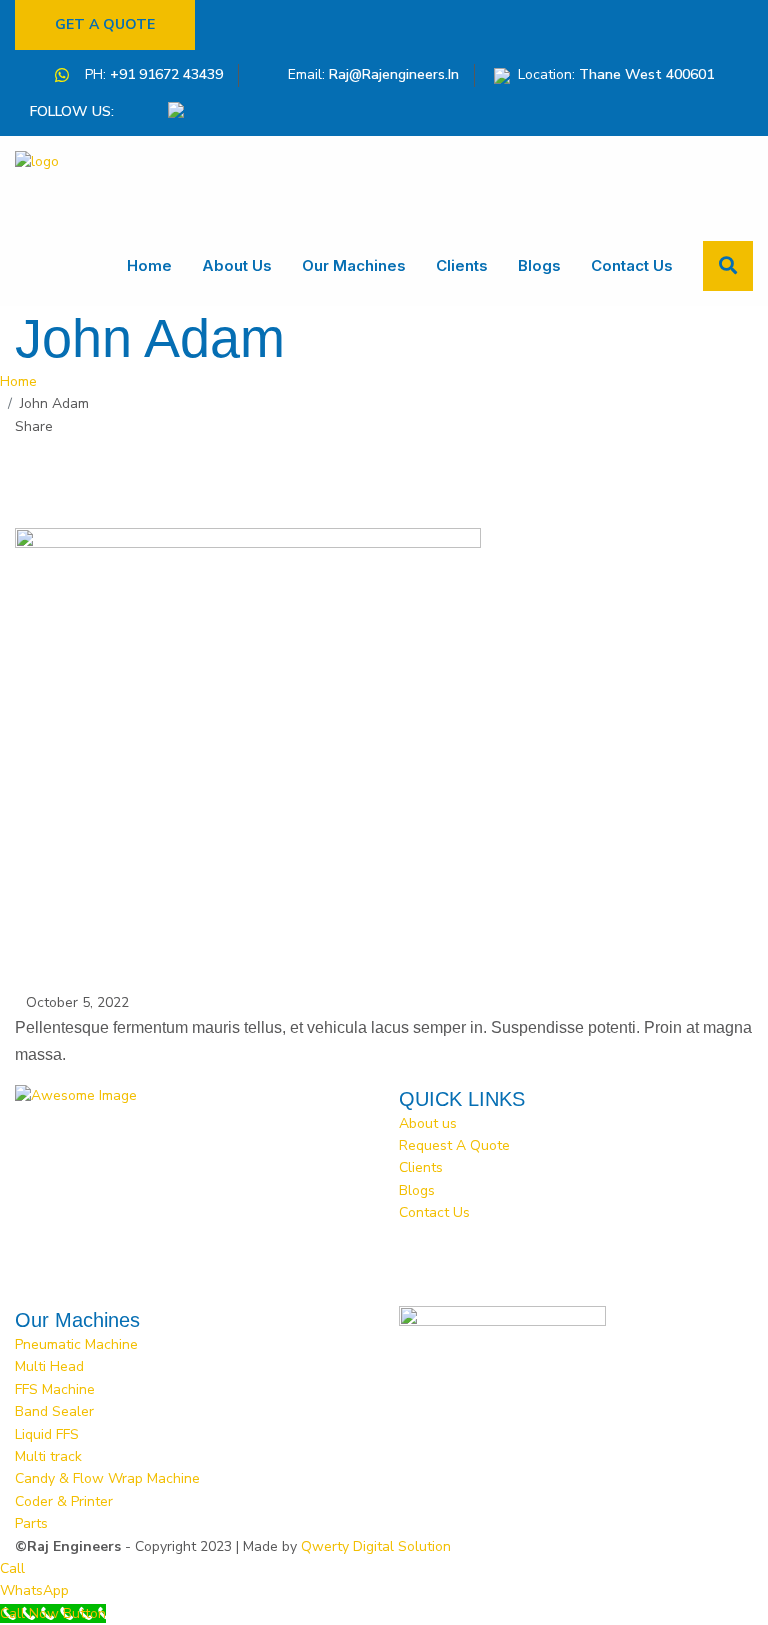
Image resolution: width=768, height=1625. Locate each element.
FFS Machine (55, 1389)
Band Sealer (54, 1411)
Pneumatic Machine (76, 1344)
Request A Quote (454, 1145)
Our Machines (354, 265)
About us (237, 265)
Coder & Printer (64, 1501)
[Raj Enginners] (75, 180)
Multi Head (49, 1366)
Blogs (539, 265)
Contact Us (632, 265)
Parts (31, 1523)
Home (149, 265)
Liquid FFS (47, 1434)
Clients (462, 265)
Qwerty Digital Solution (376, 1546)
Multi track (48, 1456)
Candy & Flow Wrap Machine (107, 1478)
